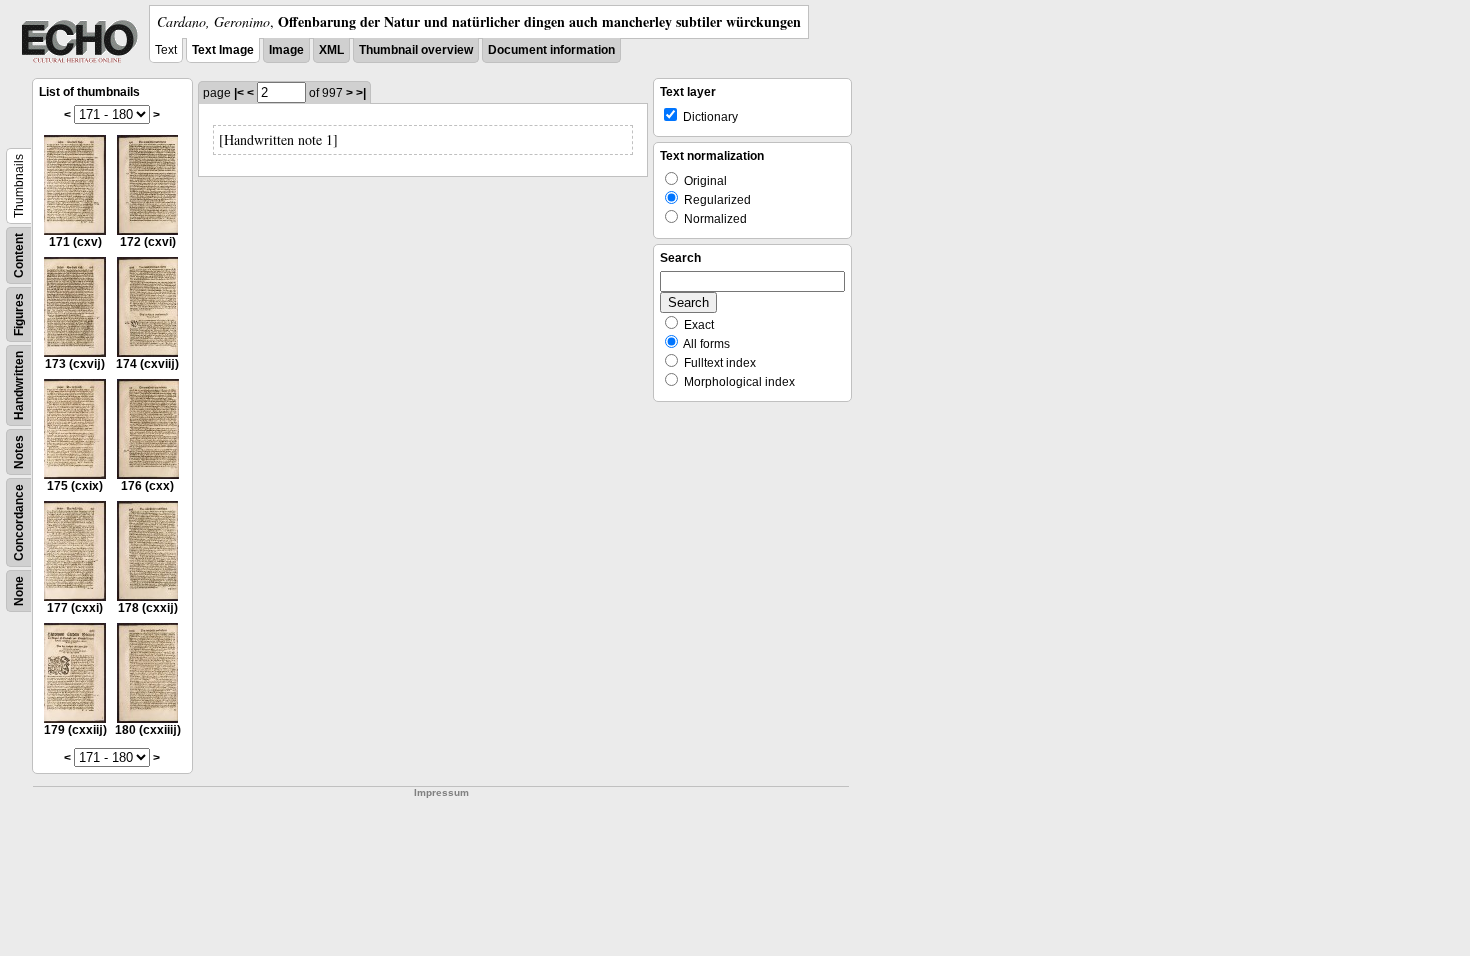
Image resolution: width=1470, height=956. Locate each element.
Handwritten (19, 385)
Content (19, 255)
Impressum (441, 792)
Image (286, 50)
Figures (19, 314)
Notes (19, 452)
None (19, 591)
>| (361, 93)
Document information (551, 50)
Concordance (19, 522)
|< (239, 93)
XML (331, 50)
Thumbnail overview (416, 50)
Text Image (223, 50)
